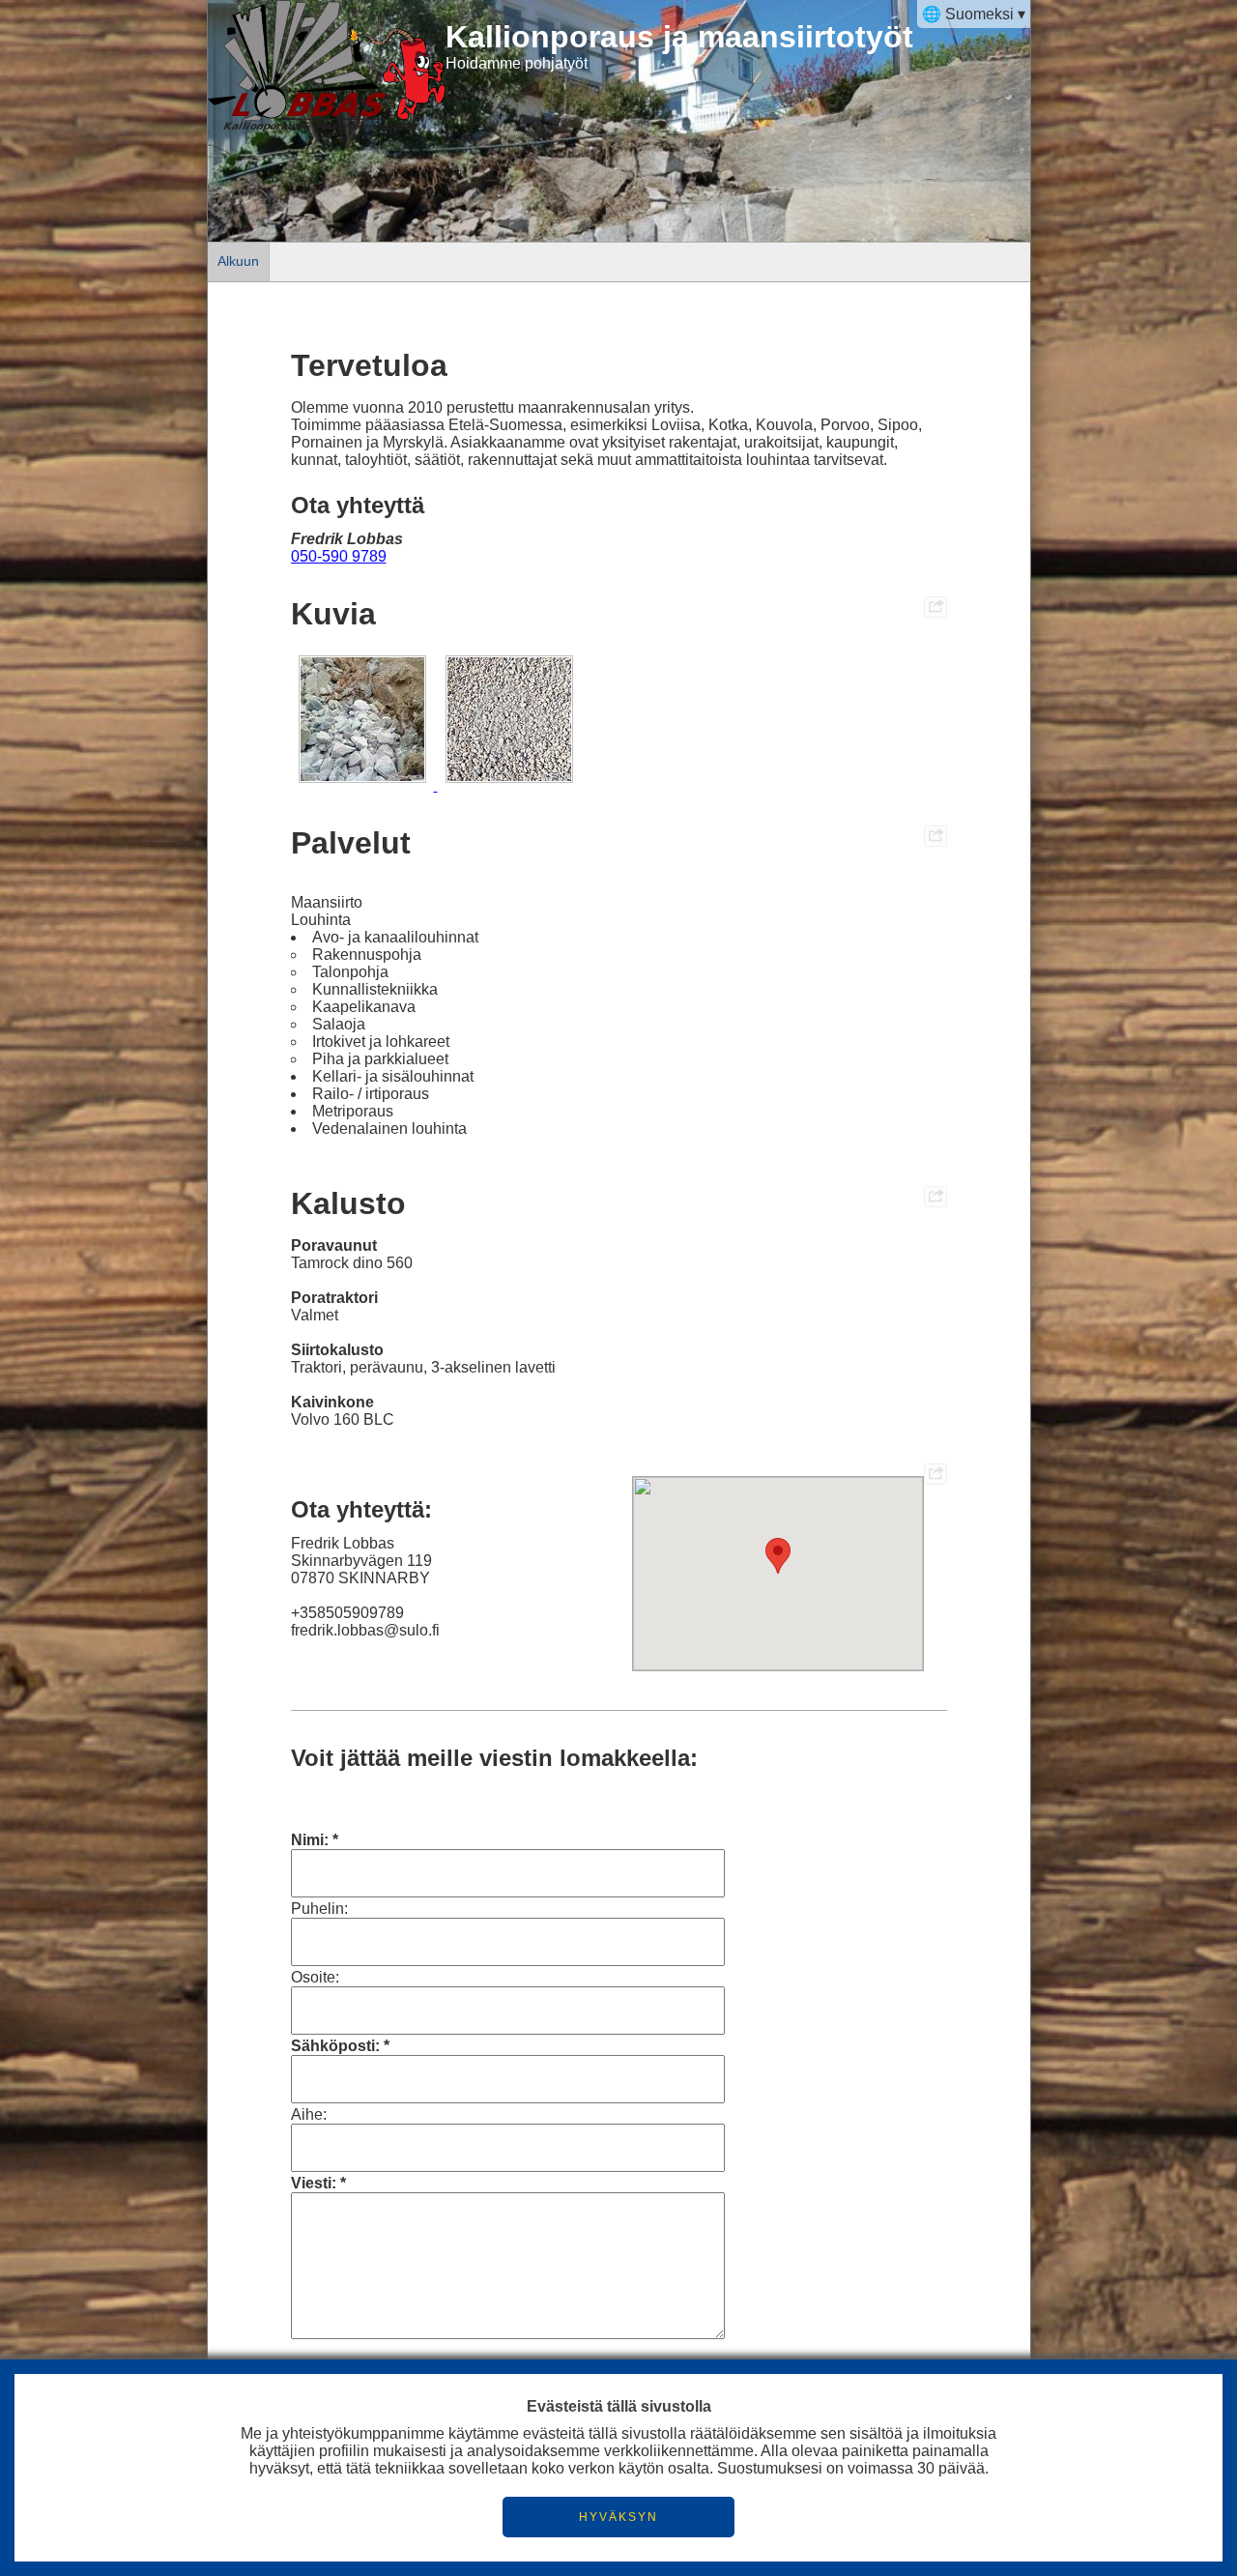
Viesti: (314, 2183)
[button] (778, 1556)
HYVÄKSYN (618, 2517)
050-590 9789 (339, 556)
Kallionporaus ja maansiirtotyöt (679, 37)
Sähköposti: (335, 2046)
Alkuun (238, 261)
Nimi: (310, 1840)
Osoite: (315, 1977)
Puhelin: (319, 1909)
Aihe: (309, 2114)
